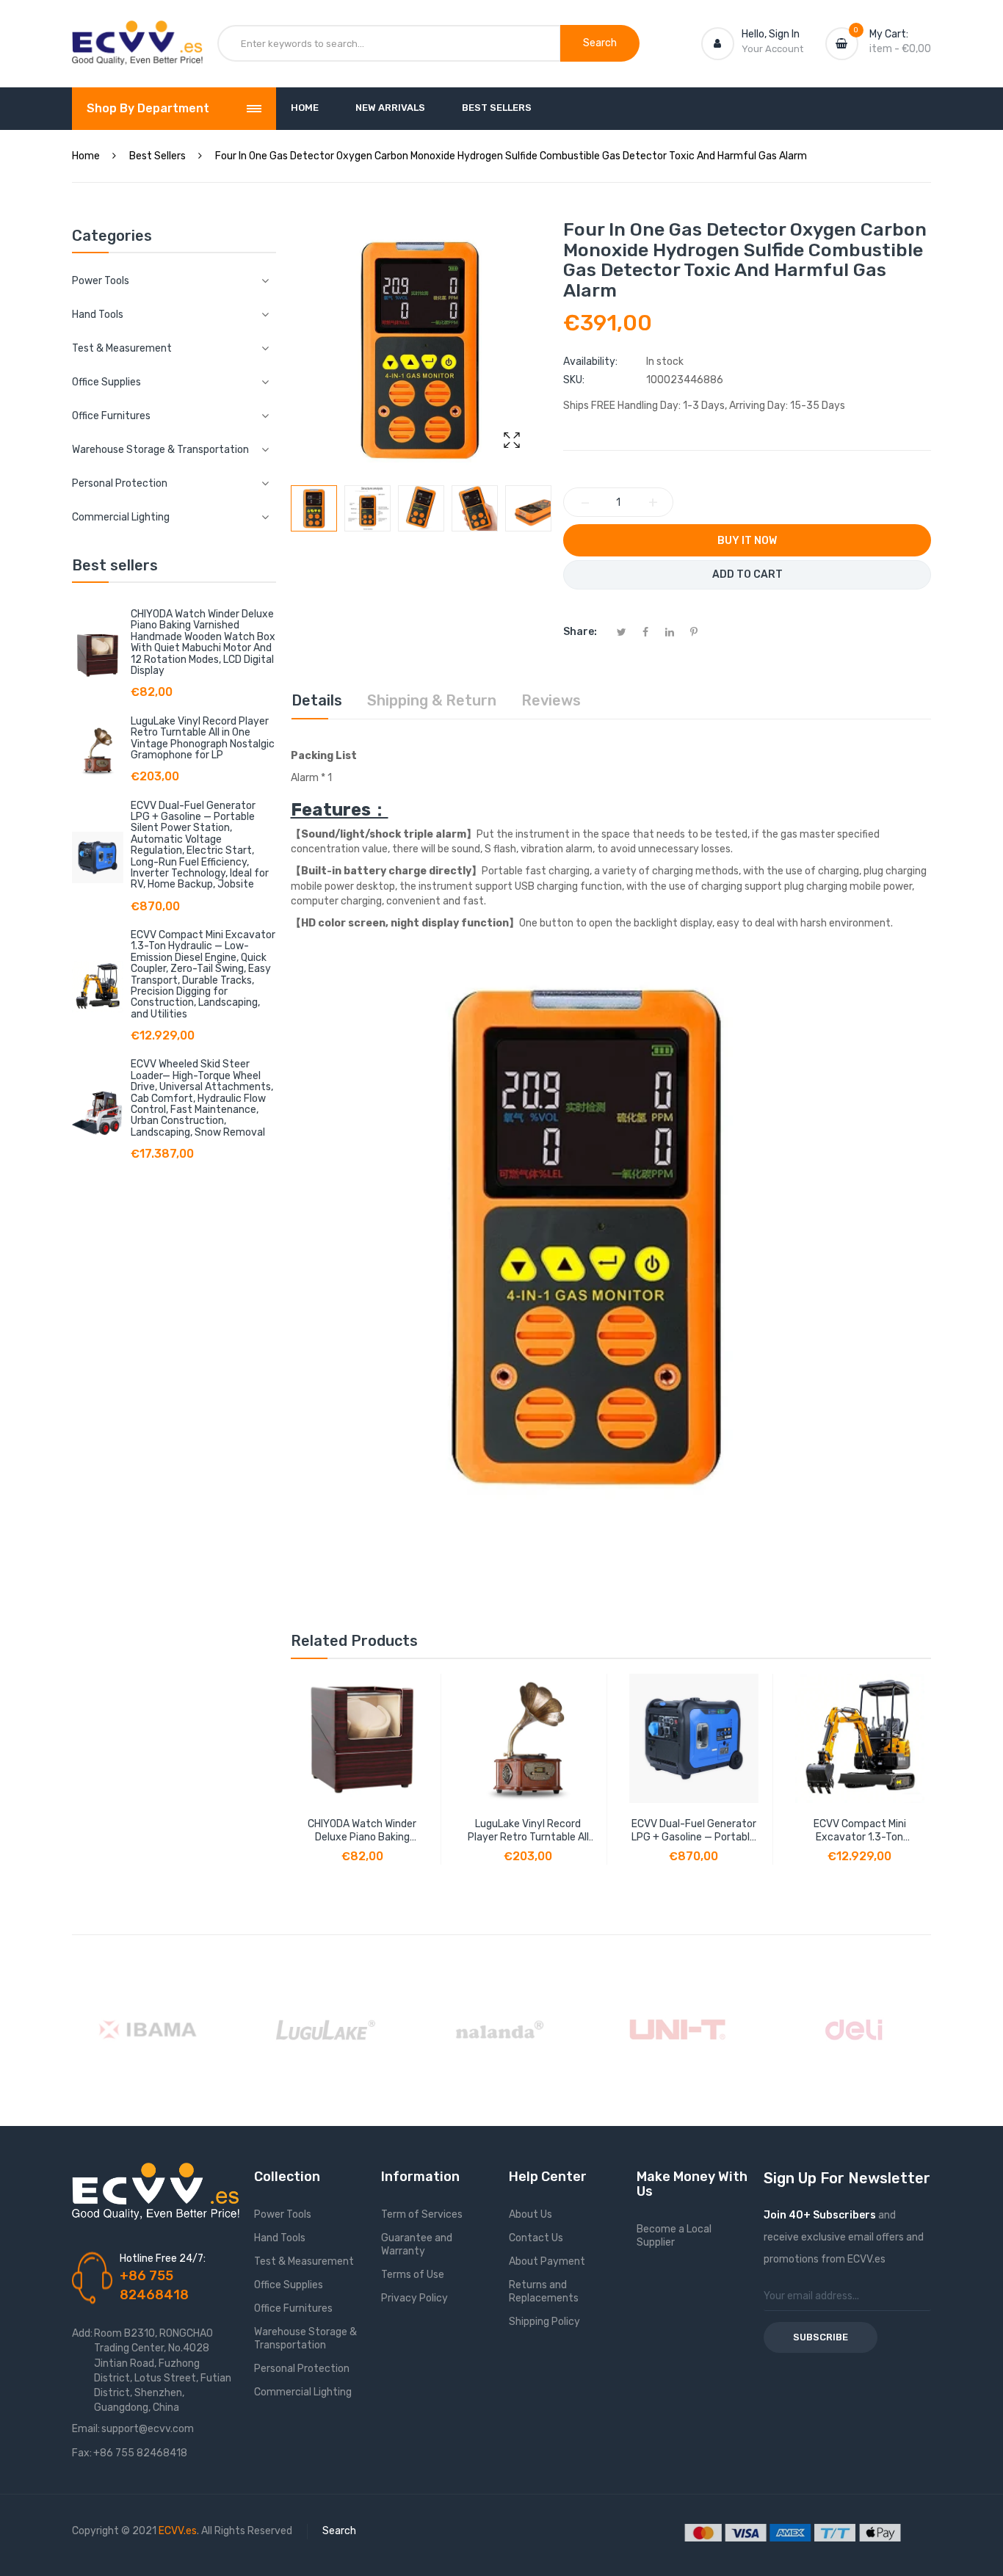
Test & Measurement (304, 2261)
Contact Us (536, 2238)
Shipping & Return (432, 700)
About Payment (547, 2261)
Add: (82, 2333)
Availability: (590, 362)
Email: (86, 2429)
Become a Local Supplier (674, 2236)
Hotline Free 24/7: (163, 2258)
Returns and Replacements (544, 2292)
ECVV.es (178, 2531)
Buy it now (747, 541)
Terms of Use (413, 2275)
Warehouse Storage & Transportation (305, 2339)
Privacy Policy (414, 2298)
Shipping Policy (544, 2322)
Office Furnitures (293, 2308)
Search (339, 2531)
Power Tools (283, 2214)
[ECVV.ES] (137, 35)
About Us (531, 2214)
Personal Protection (302, 2369)
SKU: (574, 380)
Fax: (82, 2453)
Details (317, 700)
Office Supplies (289, 2285)
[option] (314, 508)
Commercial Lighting (303, 2392)
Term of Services (422, 2214)
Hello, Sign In (771, 34)
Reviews (551, 700)
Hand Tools (280, 2238)
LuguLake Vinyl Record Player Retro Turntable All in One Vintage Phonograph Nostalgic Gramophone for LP (203, 738)
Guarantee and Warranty (417, 2245)
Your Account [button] (772, 49)
